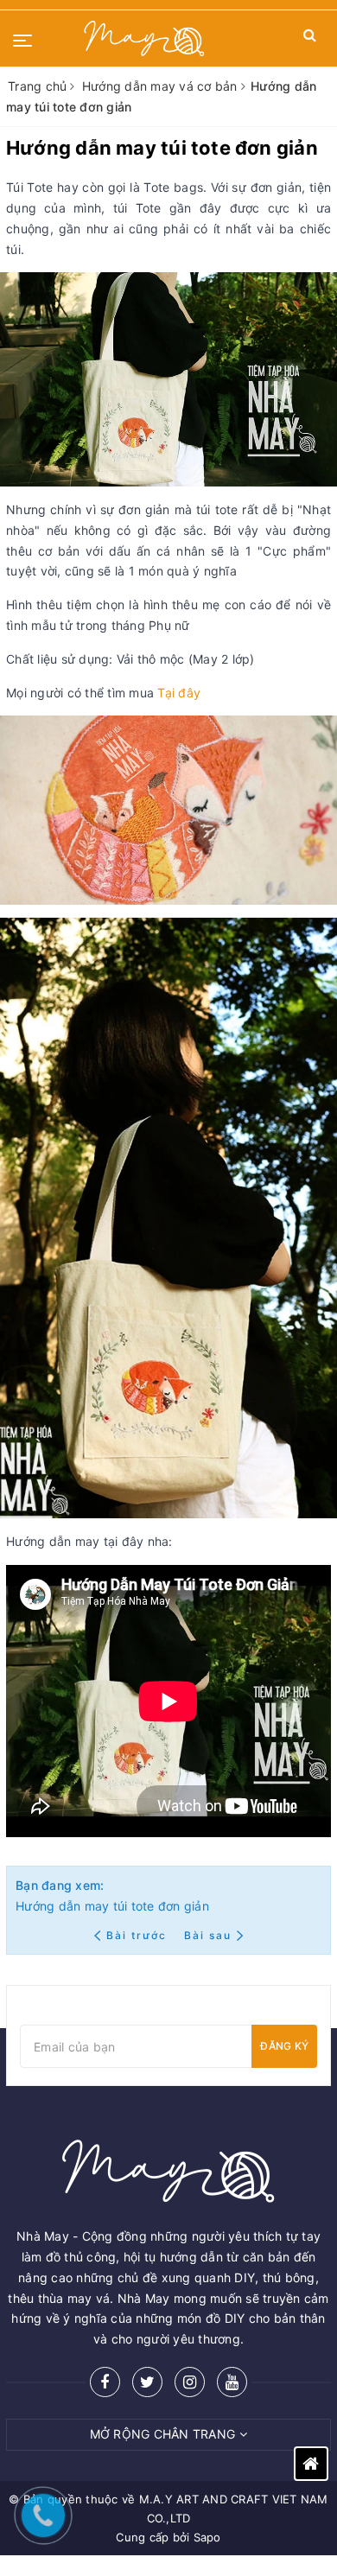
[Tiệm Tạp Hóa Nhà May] (144, 38)
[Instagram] (190, 2382)
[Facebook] (105, 2382)
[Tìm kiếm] (310, 38)
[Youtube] (232, 2382)
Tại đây (179, 693)
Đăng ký (284, 2046)
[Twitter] (147, 2382)
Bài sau (208, 1935)
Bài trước (138, 1935)
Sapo (207, 2537)
